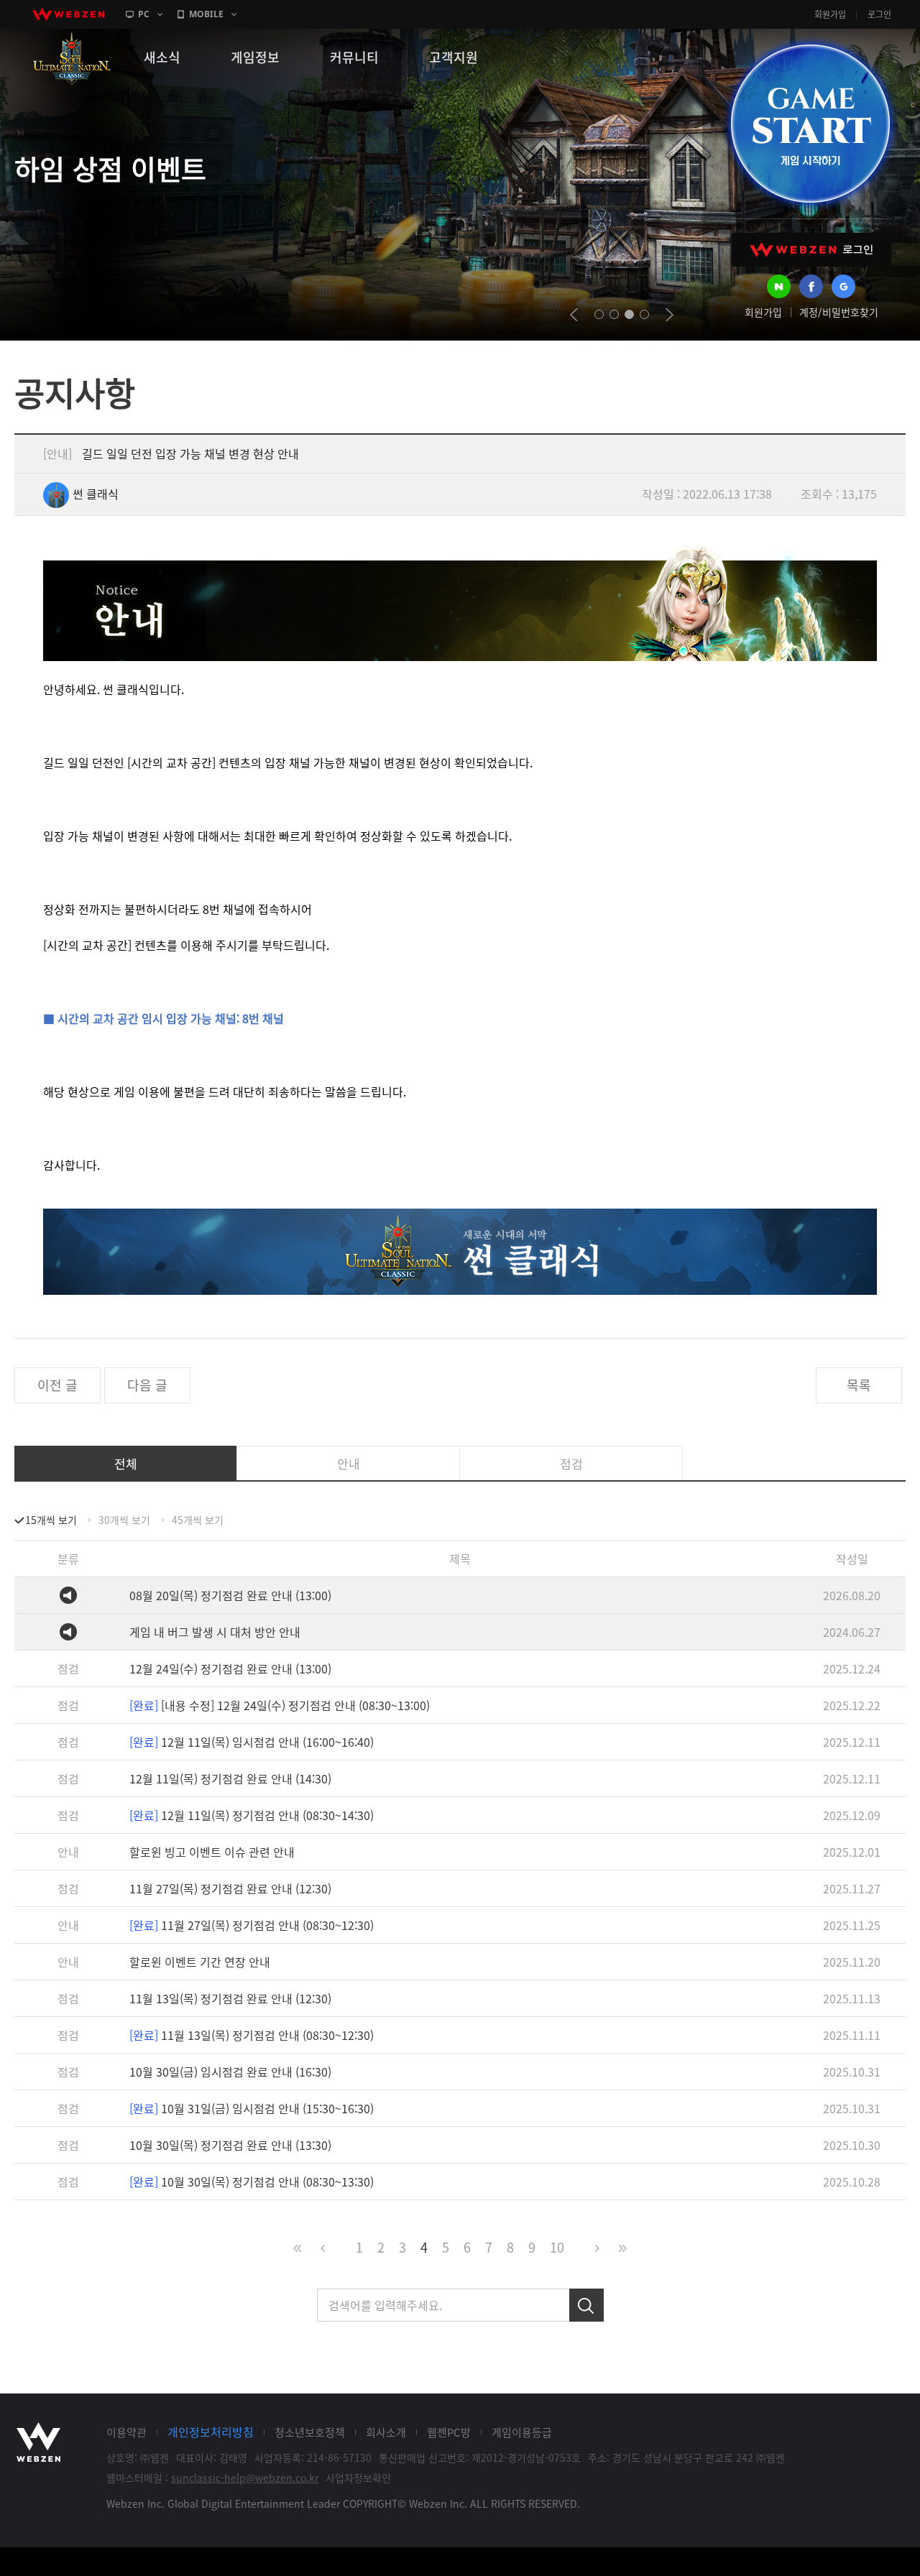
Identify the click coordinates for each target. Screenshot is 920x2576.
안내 (349, 1463)
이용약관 (126, 2432)
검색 (586, 2305)
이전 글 (57, 1385)
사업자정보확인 (358, 2478)
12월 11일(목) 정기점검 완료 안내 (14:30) (230, 1778)
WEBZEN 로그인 (811, 250)
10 (557, 2247)
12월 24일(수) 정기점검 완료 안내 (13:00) (230, 1668)
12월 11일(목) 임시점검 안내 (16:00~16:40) (252, 1742)
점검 (571, 1463)
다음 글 (147, 1385)
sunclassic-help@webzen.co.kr (245, 2478)
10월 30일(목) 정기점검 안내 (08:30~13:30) (252, 2182)
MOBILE (206, 14)
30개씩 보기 (124, 1520)
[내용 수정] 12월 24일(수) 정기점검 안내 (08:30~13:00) (280, 1705)
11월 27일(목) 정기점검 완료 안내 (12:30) (230, 1888)
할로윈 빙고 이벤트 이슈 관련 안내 (212, 1852)
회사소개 (386, 2432)
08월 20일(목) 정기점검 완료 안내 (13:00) (230, 1595)
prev (574, 315)
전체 (126, 1463)
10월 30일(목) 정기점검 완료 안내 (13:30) (230, 2145)
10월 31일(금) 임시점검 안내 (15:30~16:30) (252, 2108)
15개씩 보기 (51, 1520)
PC (144, 14)
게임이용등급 (522, 2432)
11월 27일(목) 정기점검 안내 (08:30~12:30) (252, 1925)
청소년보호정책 (310, 2432)
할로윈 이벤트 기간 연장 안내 (200, 1962)
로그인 (879, 14)
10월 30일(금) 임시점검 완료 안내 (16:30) (230, 2072)
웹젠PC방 (449, 2432)
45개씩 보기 (198, 1520)
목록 (859, 1385)
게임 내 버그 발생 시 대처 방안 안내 (215, 1632)
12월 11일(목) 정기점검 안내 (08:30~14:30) (252, 1815)
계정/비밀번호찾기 (839, 312)
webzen (68, 14)
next (670, 315)
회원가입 (830, 14)
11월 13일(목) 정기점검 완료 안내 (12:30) (230, 1998)
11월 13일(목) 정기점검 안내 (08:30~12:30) (252, 2035)
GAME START (810, 124)
